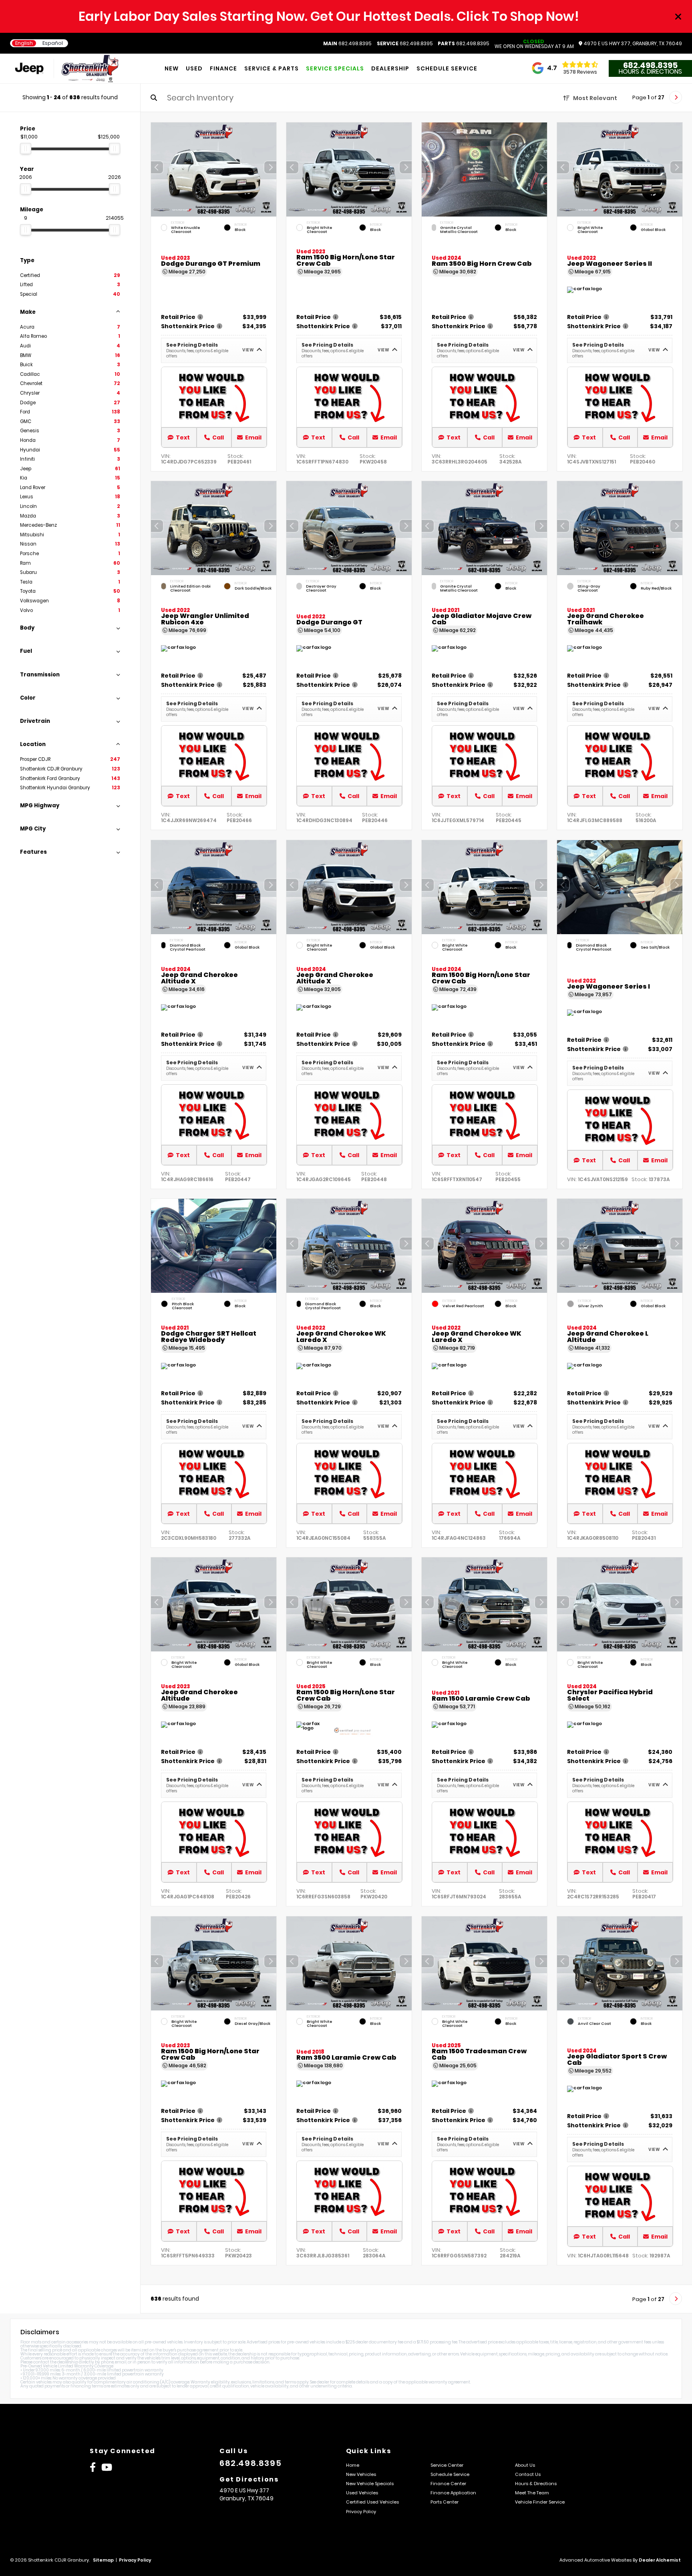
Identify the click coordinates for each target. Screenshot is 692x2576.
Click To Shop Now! (518, 16)
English (24, 43)
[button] (270, 167)
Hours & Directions (650, 72)
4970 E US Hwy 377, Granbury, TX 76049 (632, 44)
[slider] (26, 148)
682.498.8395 (347, 44)
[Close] (678, 16)
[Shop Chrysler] (32, 69)
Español (53, 43)
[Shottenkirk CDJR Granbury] (90, 68)
